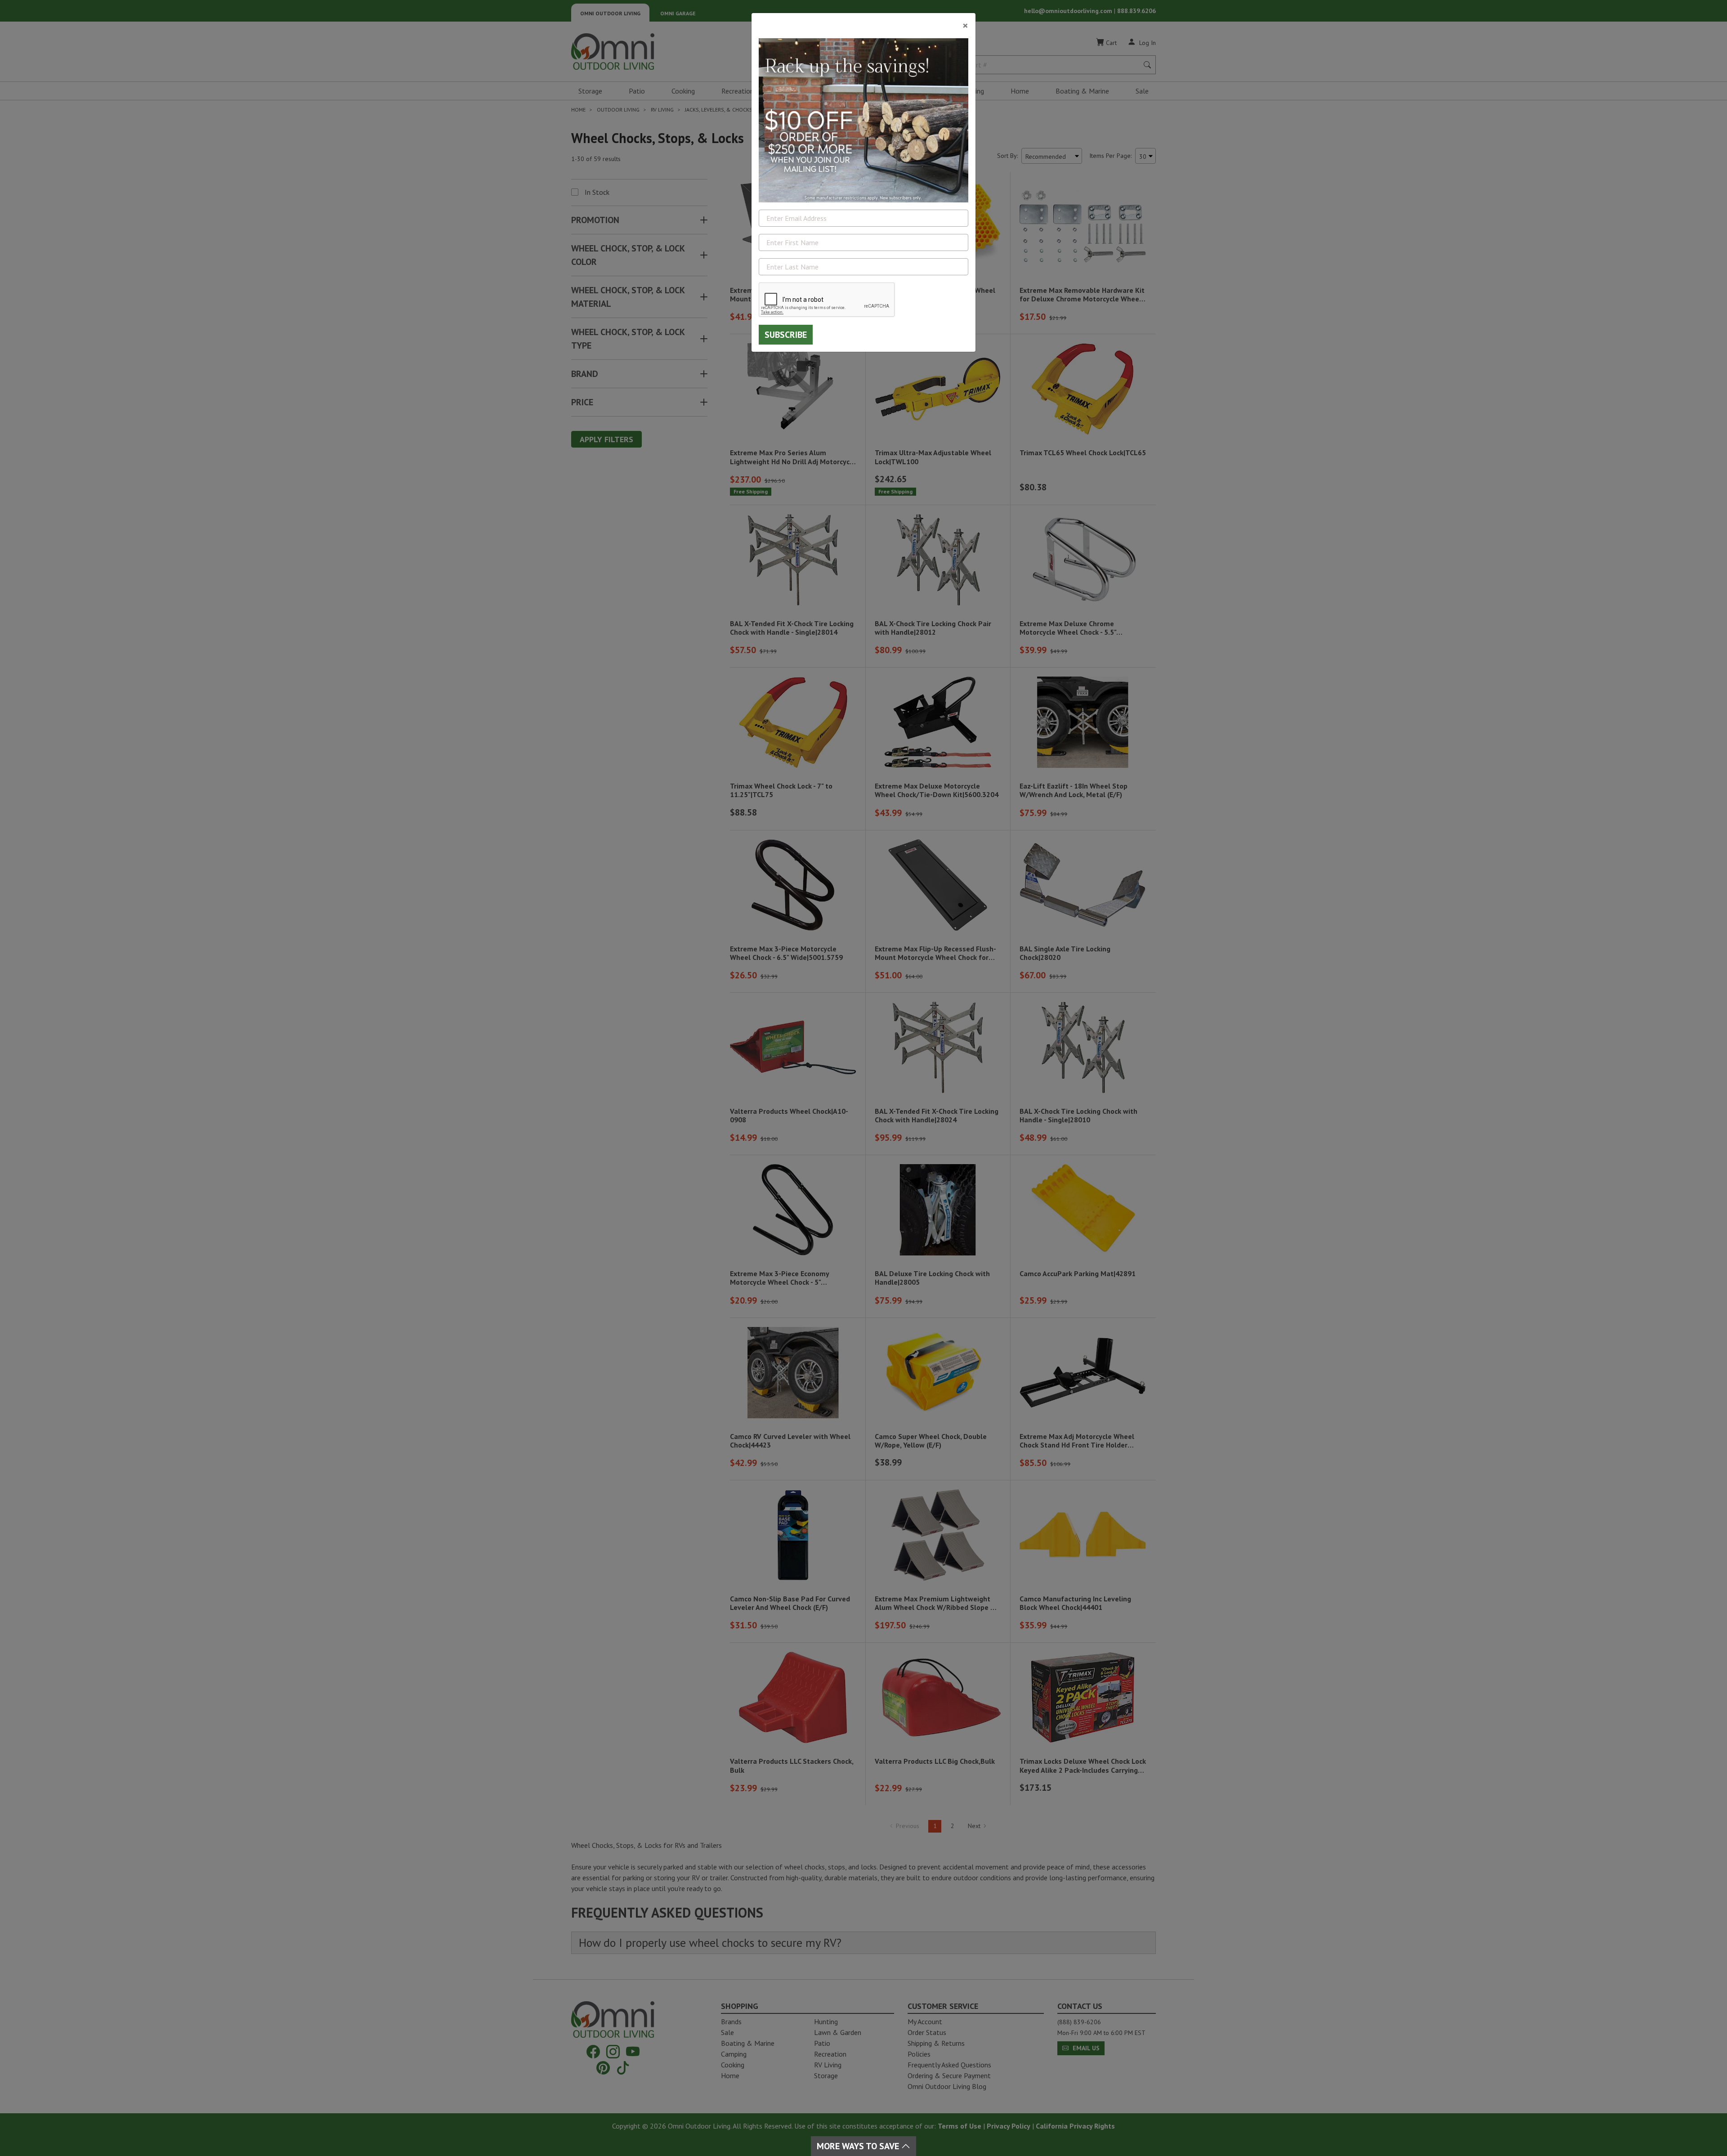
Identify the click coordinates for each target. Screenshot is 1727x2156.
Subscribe (786, 335)
